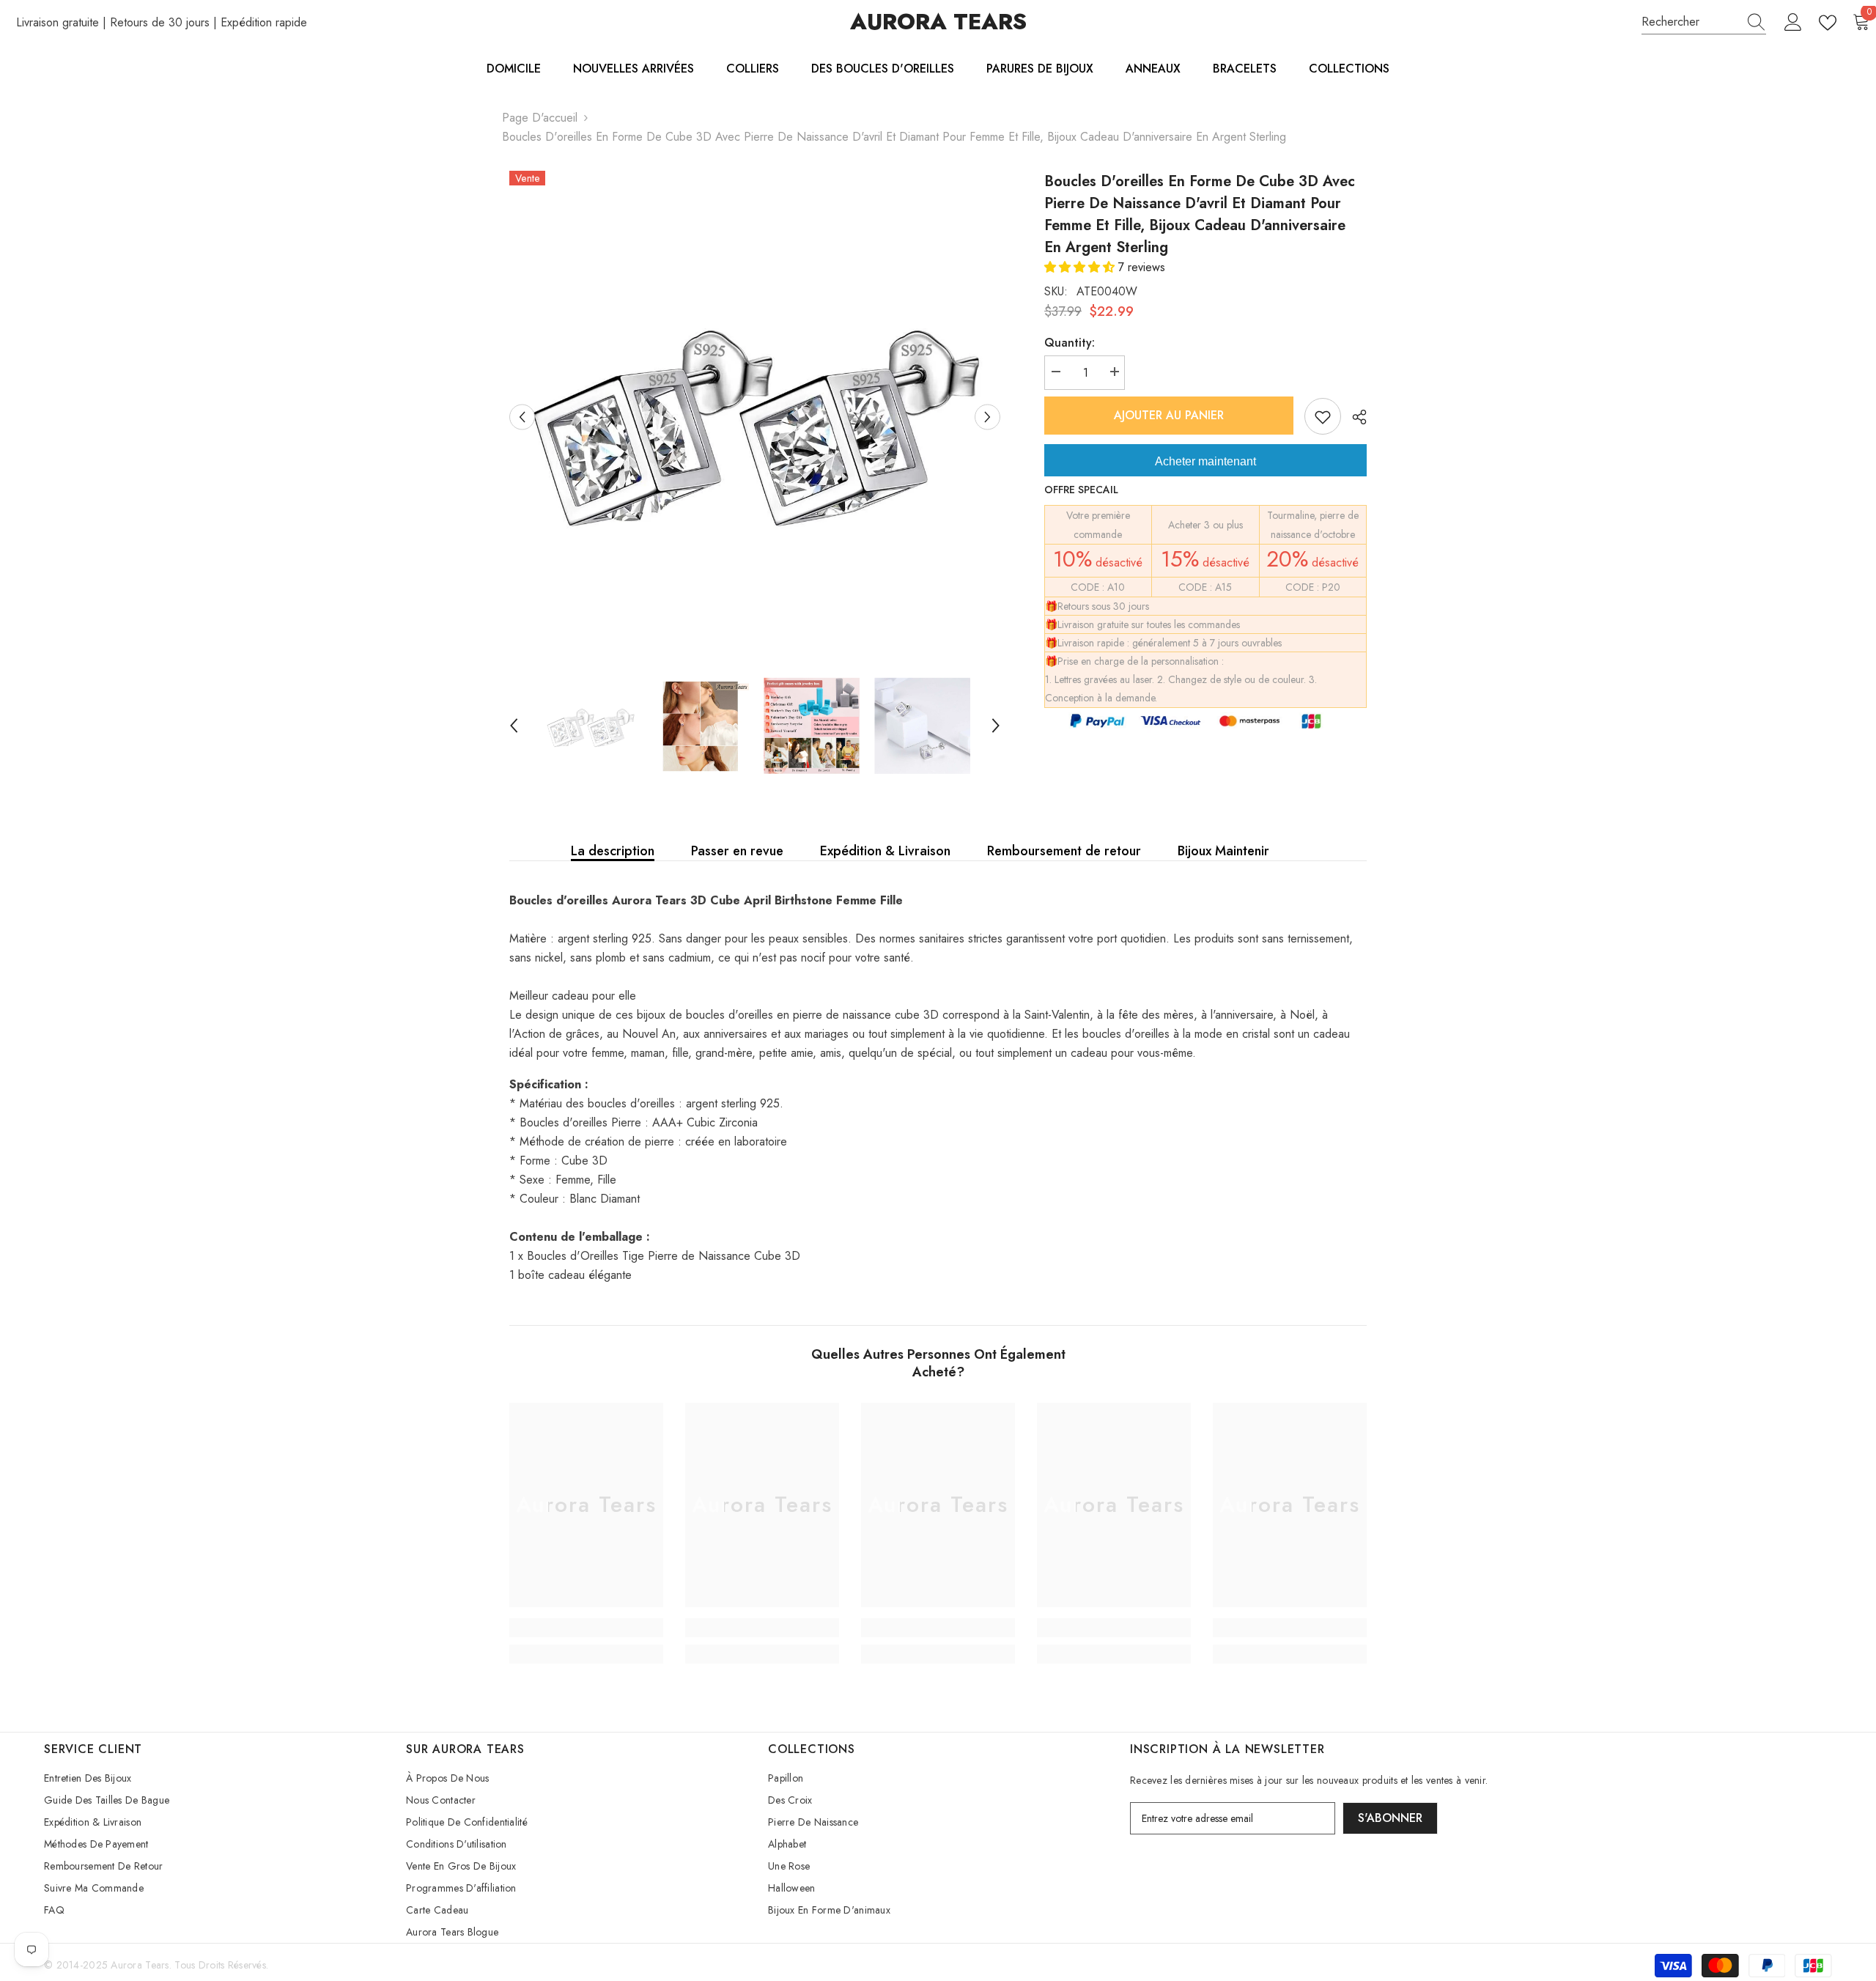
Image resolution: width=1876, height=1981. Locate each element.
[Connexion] (1793, 23)
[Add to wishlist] (1323, 416)
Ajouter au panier (1170, 415)
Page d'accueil (540, 118)
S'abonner (1390, 1818)
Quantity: (1070, 343)
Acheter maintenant (1205, 461)
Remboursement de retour (1064, 851)
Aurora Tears (140, 1965)
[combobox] (1690, 22)
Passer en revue (737, 851)
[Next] (987, 417)
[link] (586, 1628)
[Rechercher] (1704, 22)
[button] (1081, 267)
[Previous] (522, 417)
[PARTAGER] (1354, 417)
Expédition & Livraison (885, 851)
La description (613, 851)
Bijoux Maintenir (1223, 851)
